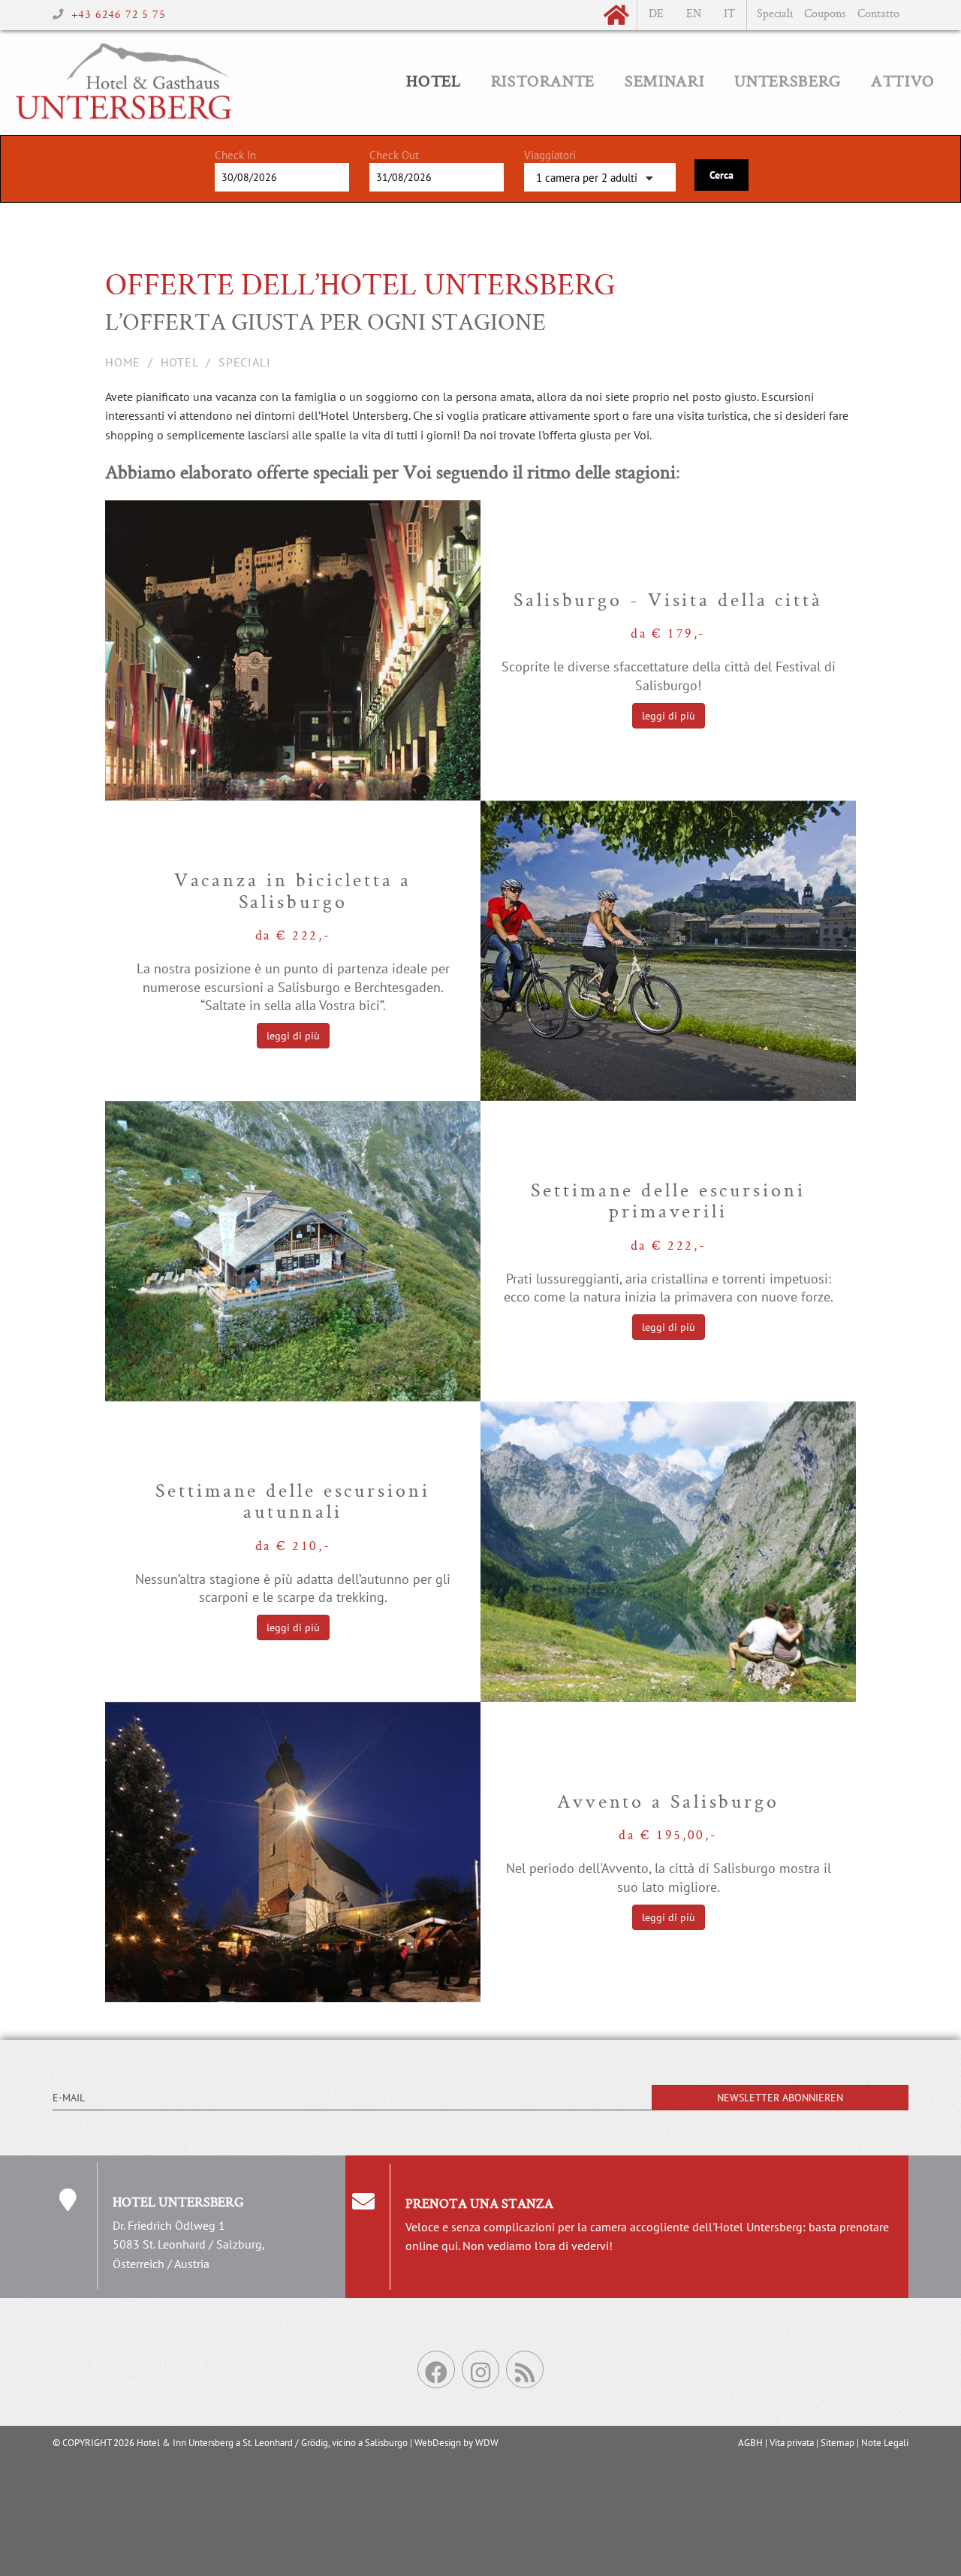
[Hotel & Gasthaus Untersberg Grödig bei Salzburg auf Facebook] (436, 2369)
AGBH (750, 2443)
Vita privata (792, 2443)
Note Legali (885, 2443)
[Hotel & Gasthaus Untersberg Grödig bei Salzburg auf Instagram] (480, 2369)
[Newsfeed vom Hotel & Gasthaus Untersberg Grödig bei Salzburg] (525, 2369)
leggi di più (669, 716)
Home (123, 362)
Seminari (664, 83)
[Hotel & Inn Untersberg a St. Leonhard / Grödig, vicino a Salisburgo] (124, 49)
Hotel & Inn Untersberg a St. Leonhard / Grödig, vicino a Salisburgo (272, 2443)
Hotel (433, 83)
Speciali (775, 15)
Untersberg (788, 83)
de (656, 15)
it (729, 15)
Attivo (903, 83)
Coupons (825, 15)
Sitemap (837, 2443)
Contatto (878, 15)
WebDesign (438, 2443)
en (694, 15)
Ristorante (543, 83)
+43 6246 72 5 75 (119, 15)
